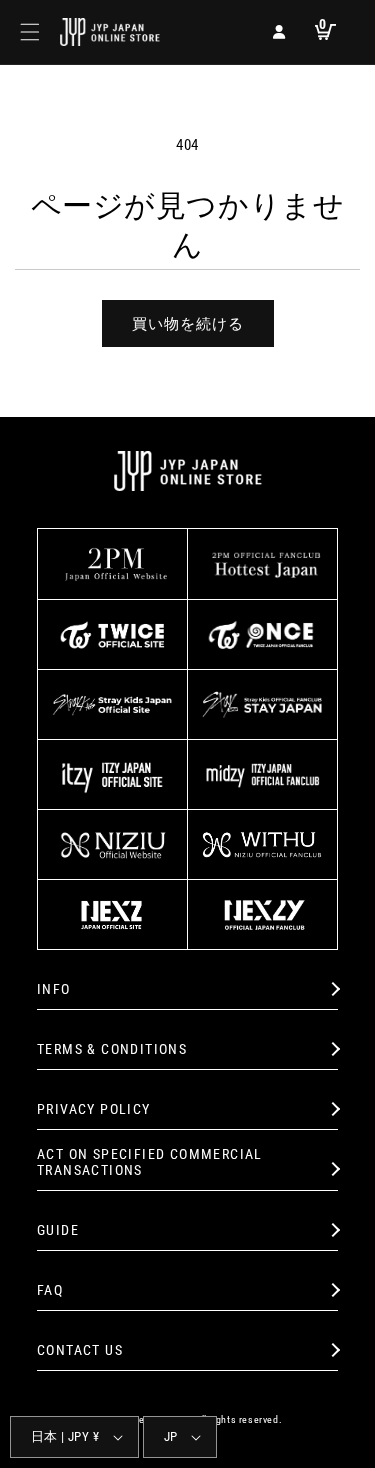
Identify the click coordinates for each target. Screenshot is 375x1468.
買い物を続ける (188, 324)
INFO (54, 989)
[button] (30, 32)
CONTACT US (80, 1350)
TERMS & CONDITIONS (112, 1049)
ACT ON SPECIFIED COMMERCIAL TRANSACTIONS (150, 1162)
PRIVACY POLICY (94, 1109)
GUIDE (58, 1230)
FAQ (50, 1290)
